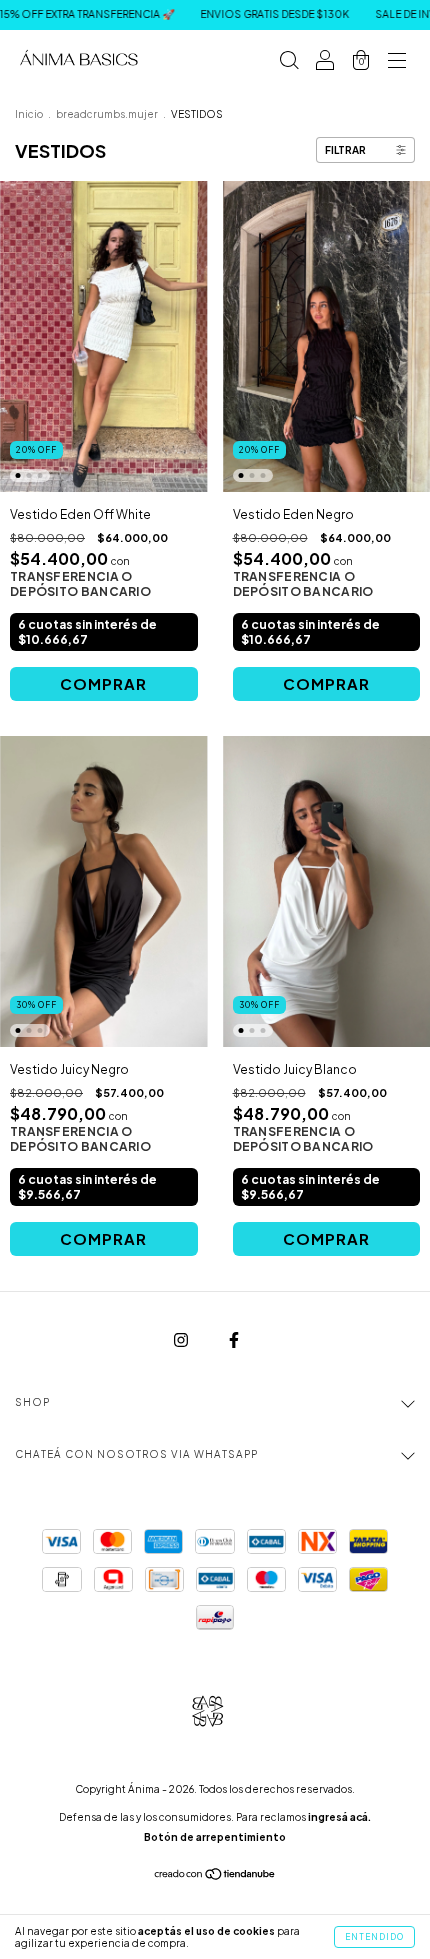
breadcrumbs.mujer (107, 114)
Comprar (103, 683)
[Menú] (397, 62)
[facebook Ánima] (234, 1340)
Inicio (29, 114)
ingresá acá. (339, 1817)
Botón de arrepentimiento (215, 1837)
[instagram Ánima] (182, 1340)
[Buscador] (289, 62)
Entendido (374, 1937)
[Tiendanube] (215, 1876)
